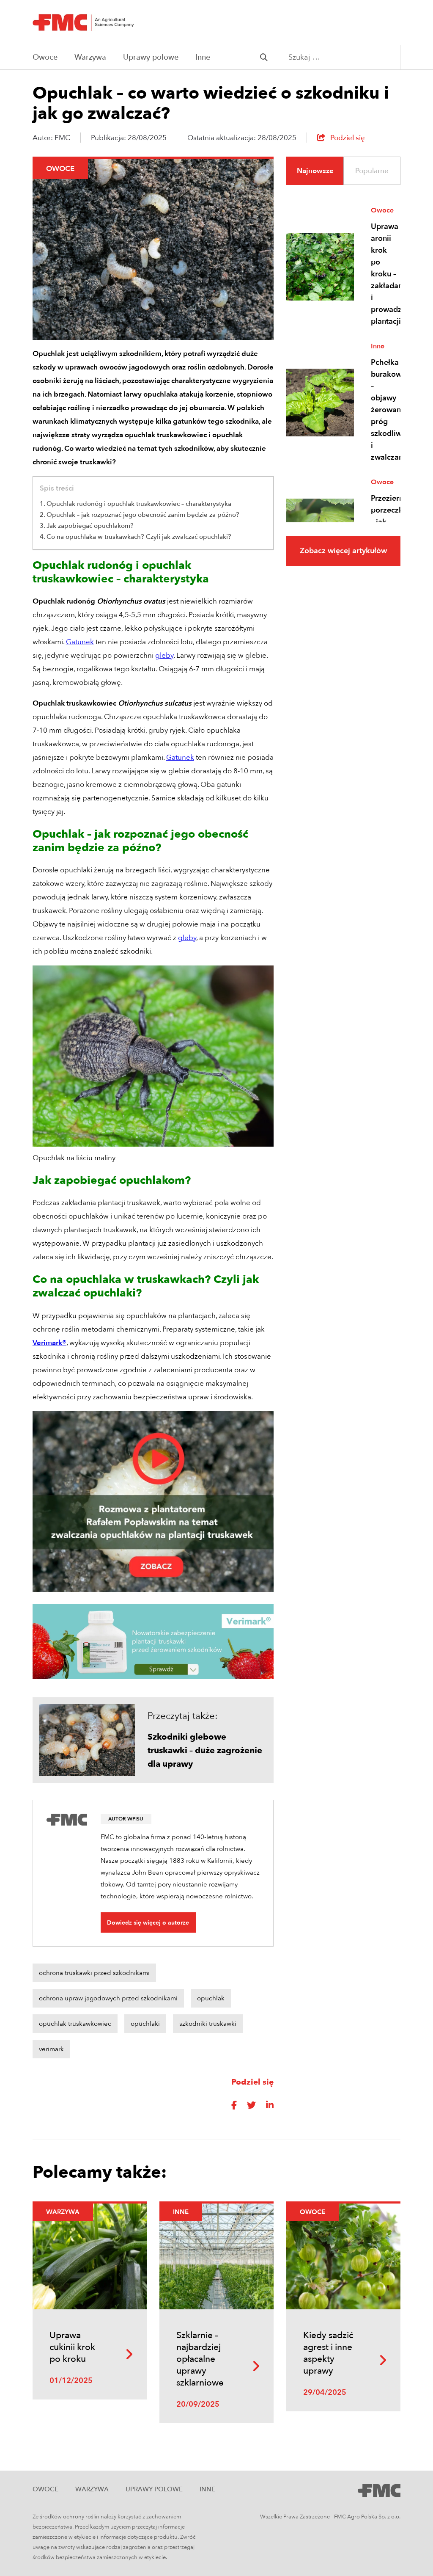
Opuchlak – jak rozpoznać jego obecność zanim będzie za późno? (143, 515)
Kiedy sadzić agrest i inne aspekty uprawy (328, 2353)
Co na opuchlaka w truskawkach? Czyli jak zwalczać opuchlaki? (139, 537)
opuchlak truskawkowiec (75, 2024)
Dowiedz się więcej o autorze (148, 1923)
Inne (203, 57)
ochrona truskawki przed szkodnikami (94, 1973)
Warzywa (90, 57)
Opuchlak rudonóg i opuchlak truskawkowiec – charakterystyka (139, 504)
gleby (164, 655)
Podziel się (347, 138)
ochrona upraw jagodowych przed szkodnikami (108, 1998)
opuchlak (211, 1998)
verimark (51, 2049)
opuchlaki (145, 2024)
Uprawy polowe (151, 57)
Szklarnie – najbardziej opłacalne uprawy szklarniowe (200, 2359)
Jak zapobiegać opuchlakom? (90, 526)
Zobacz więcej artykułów (343, 551)
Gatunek (80, 642)
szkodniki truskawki (208, 2024)
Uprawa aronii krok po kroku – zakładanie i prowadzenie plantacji (384, 274)
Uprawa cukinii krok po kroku (72, 2347)
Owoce (45, 57)
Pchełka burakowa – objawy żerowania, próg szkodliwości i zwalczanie (384, 410)
